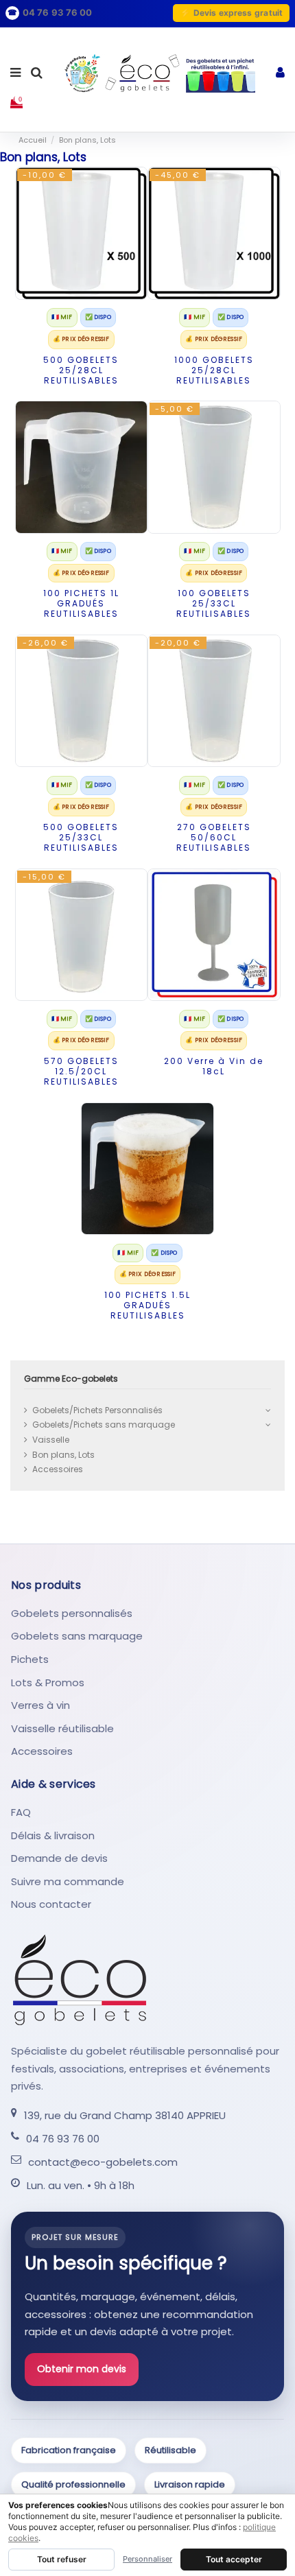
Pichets (30, 1659)
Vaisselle (51, 1440)
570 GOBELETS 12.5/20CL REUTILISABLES (81, 1071)
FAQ (21, 1812)
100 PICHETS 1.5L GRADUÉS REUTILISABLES (147, 1305)
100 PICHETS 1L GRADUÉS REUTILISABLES (81, 603)
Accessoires (58, 1469)
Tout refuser (62, 2559)
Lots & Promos (48, 1682)
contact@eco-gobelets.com (103, 2162)
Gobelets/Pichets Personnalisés (97, 1410)
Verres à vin (40, 1705)
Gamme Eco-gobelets (71, 1379)
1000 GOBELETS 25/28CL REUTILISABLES (214, 370)
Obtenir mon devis (82, 2369)
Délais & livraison (53, 1835)
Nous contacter (51, 1904)
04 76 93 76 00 (63, 2139)
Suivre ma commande (68, 1881)
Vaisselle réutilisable (62, 1728)
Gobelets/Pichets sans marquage (104, 1425)
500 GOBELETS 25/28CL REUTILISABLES (81, 370)
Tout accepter (234, 2559)
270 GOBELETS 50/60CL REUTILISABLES (214, 837)
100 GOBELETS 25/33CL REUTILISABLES (214, 603)
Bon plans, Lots (63, 1455)
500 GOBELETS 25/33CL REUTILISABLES (81, 837)
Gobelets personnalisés (72, 1613)
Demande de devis (59, 1858)
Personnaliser (147, 2559)
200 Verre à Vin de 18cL (214, 1066)
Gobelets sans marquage (77, 1636)
